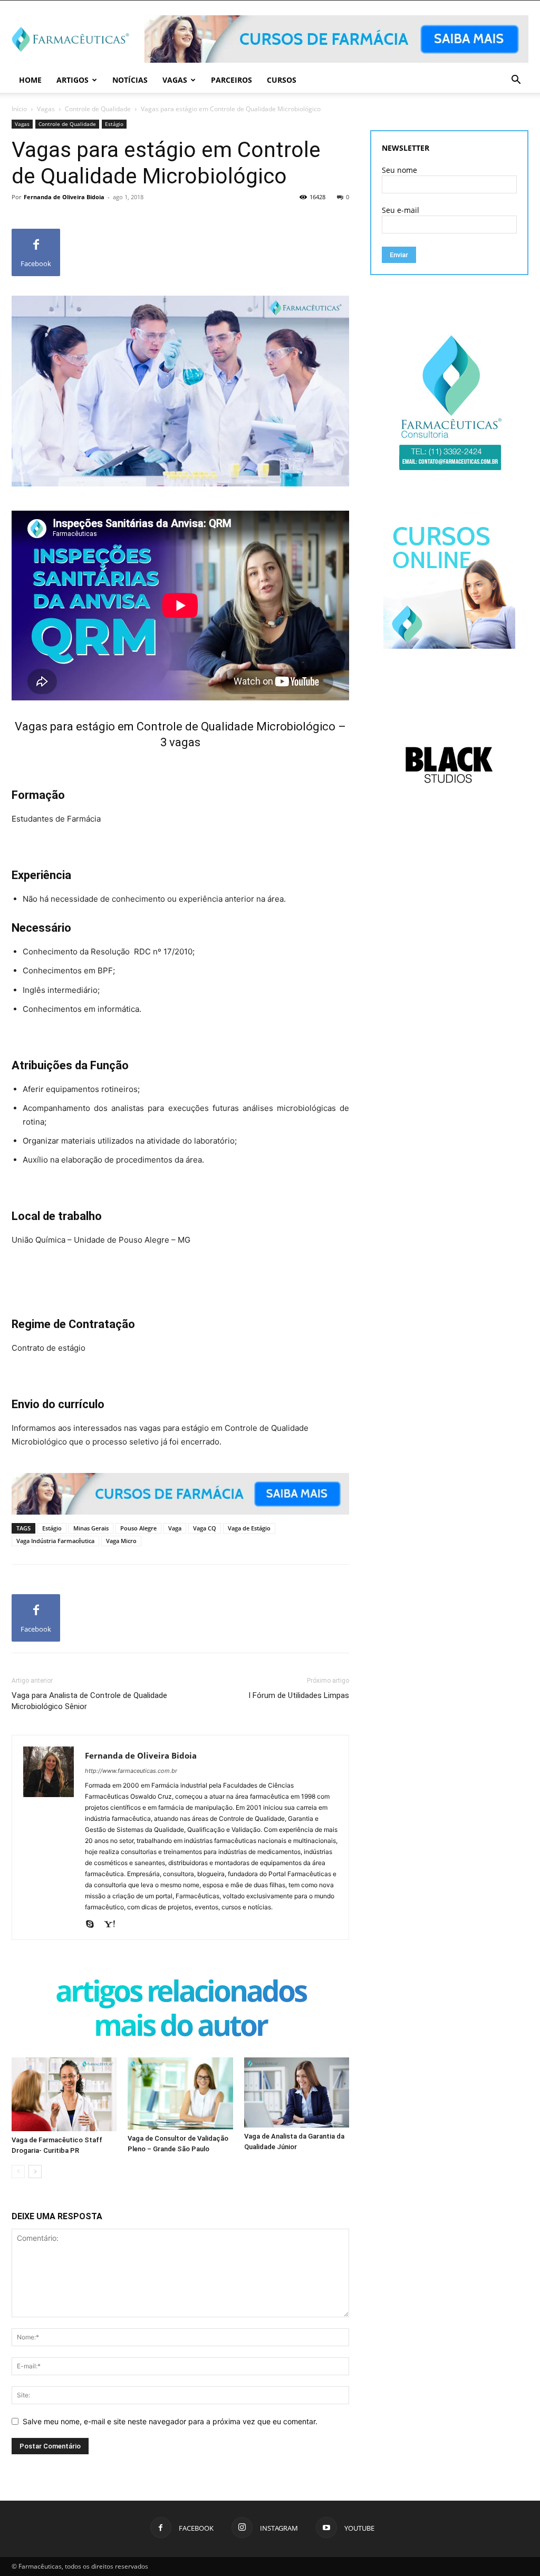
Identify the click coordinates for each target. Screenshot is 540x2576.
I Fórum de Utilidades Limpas (299, 1695)
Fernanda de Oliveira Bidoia (64, 197)
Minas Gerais (91, 1528)
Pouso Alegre (138, 1528)
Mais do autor (180, 2027)
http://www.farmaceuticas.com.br (131, 1771)
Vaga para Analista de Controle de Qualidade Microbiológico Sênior (89, 1701)
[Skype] (94, 1925)
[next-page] (35, 2172)
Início (19, 109)
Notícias (130, 80)
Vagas (175, 80)
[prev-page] (18, 2172)
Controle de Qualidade (98, 109)
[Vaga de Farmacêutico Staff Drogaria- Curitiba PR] (64, 2094)
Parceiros (232, 80)
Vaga (175, 1528)
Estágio (114, 124)
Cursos (282, 80)
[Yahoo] (113, 1925)
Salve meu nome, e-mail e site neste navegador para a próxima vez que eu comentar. (170, 2421)
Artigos (73, 80)
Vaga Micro (121, 1541)
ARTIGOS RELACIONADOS (181, 1993)
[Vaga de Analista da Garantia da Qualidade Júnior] (297, 2092)
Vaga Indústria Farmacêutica (55, 1541)
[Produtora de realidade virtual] (449, 765)
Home (30, 80)
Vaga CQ (205, 1528)
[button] (516, 81)
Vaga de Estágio (249, 1528)
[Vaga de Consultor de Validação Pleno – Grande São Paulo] (180, 2094)
